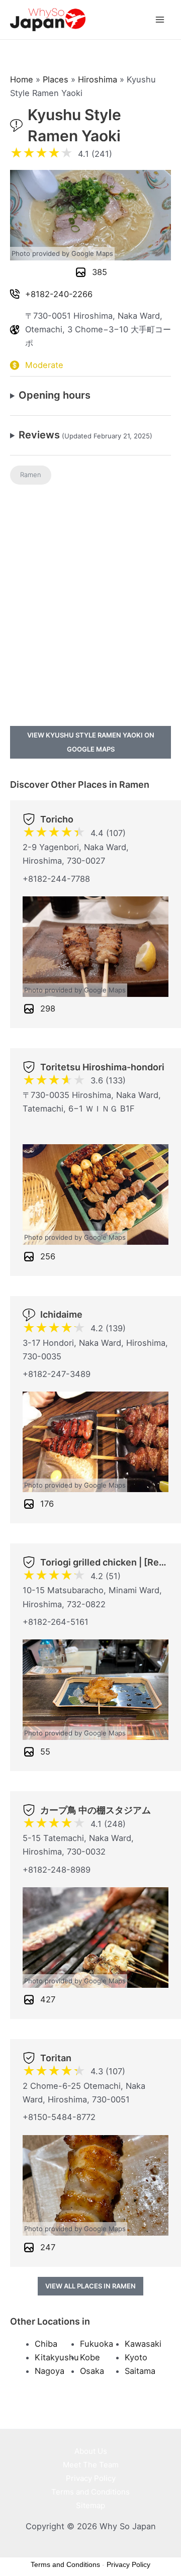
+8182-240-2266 (59, 294)
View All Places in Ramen (90, 2286)
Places (56, 79)
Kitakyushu (57, 2357)
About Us (91, 2451)
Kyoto (136, 2357)
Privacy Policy (91, 2478)
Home (22, 79)
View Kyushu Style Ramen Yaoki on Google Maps (91, 742)
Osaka (92, 2371)
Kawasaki (143, 2344)
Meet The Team (91, 2465)
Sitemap (90, 2505)
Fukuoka (97, 2344)
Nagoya (50, 2371)
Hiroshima (98, 79)
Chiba (46, 2344)
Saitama (140, 2371)
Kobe (90, 2357)
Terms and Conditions (90, 2492)
